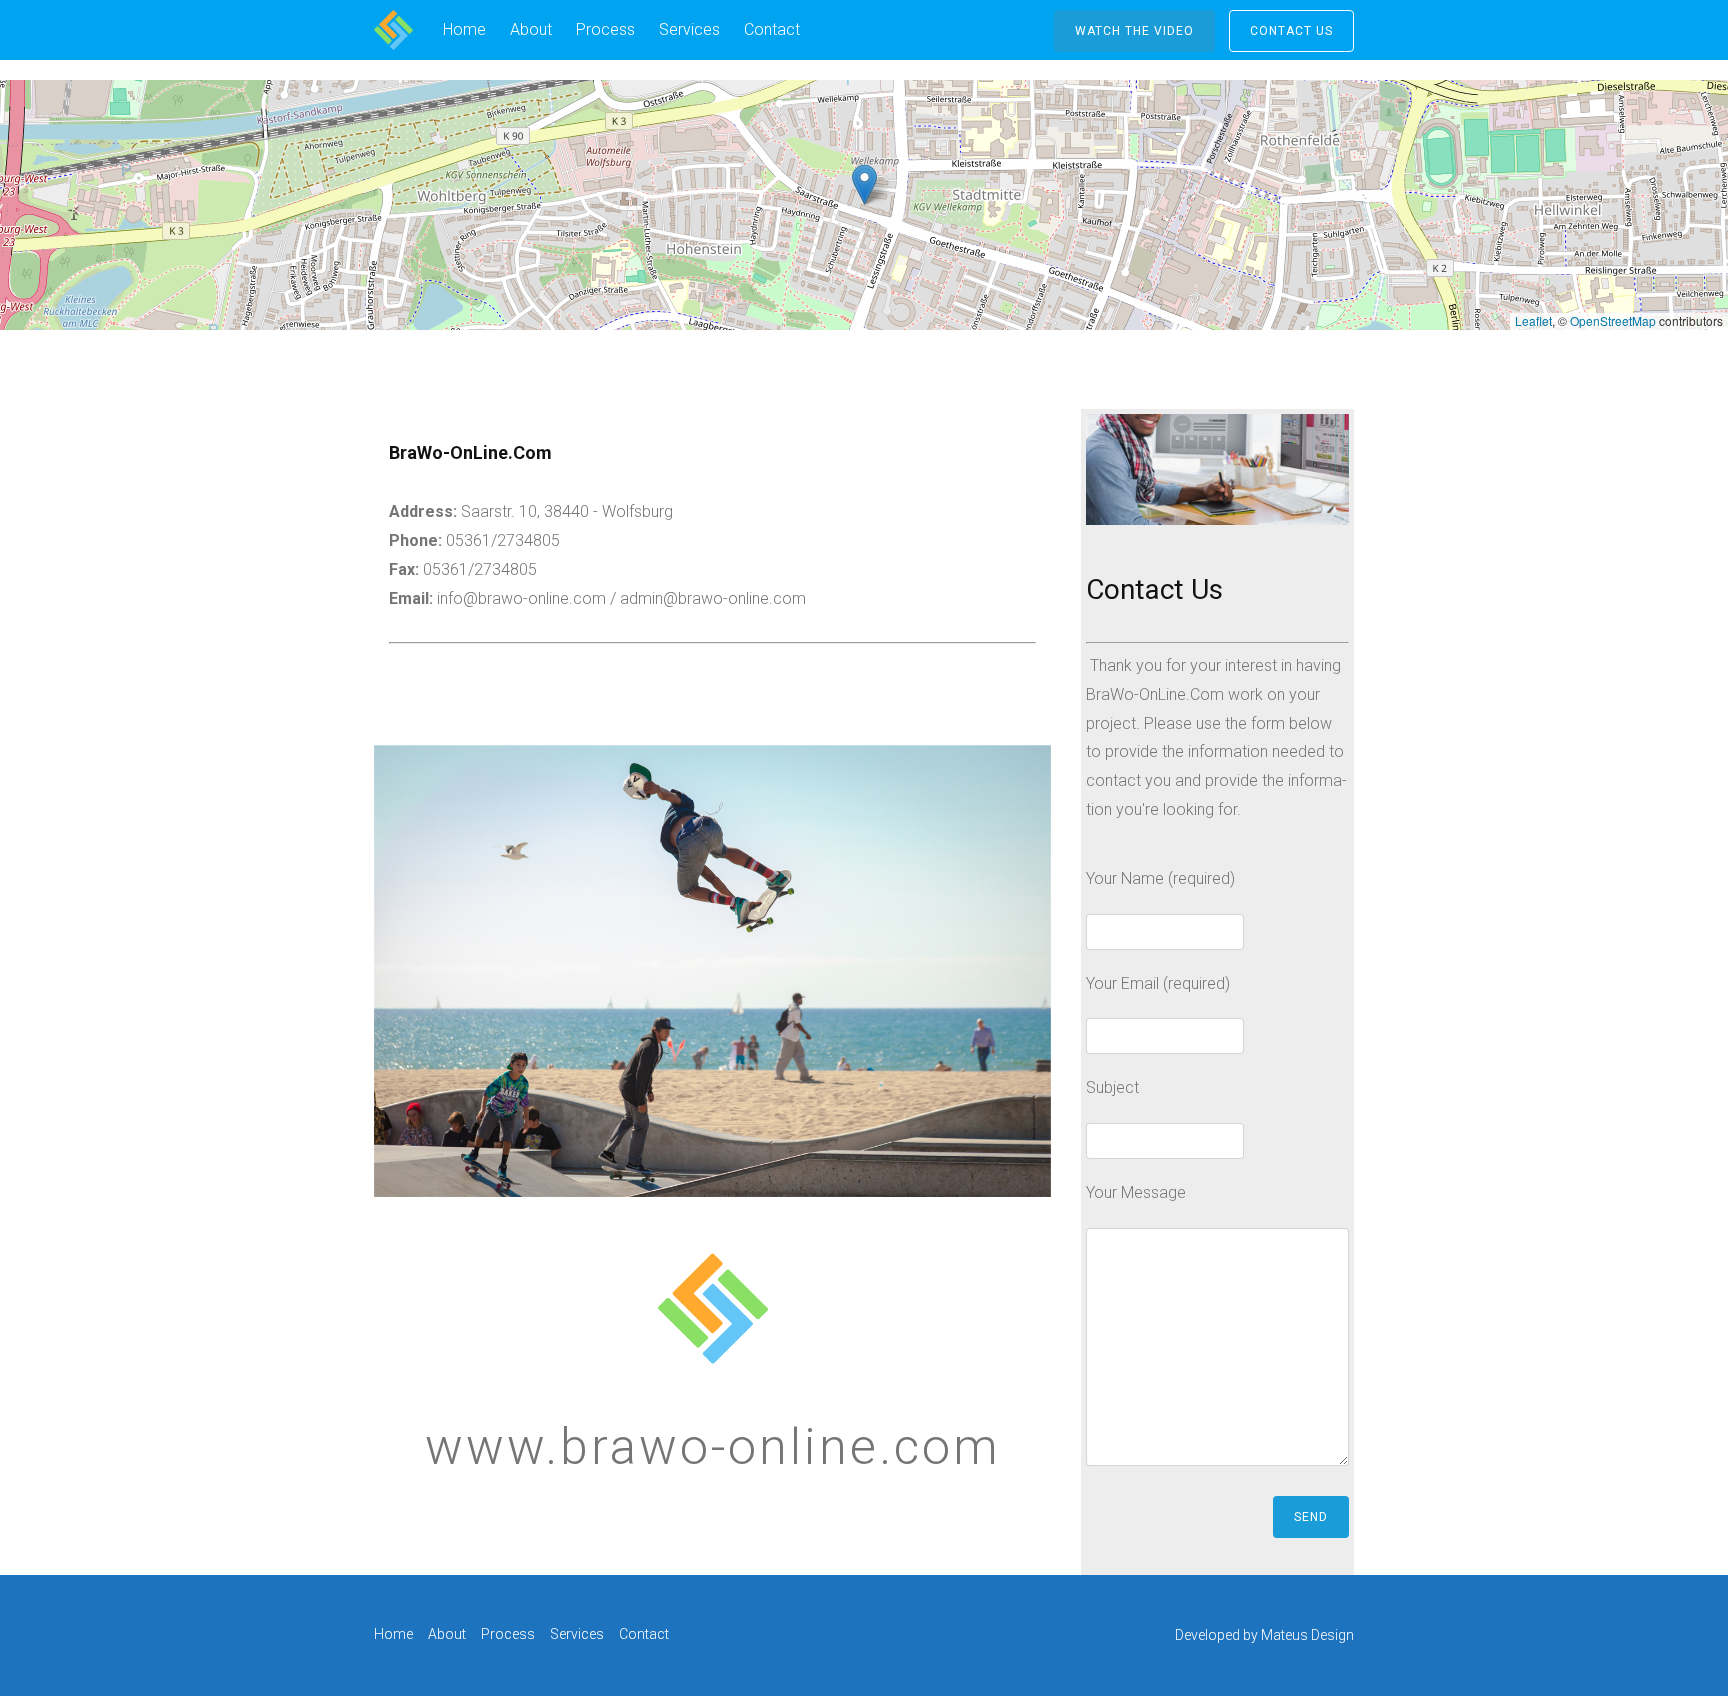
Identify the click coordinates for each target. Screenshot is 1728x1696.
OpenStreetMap (1613, 320)
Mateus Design (1307, 1635)
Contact (772, 29)
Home (464, 29)
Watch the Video (1134, 31)
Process (605, 29)
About (531, 29)
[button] (864, 184)
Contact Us (1291, 31)
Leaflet (1533, 320)
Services (689, 29)
